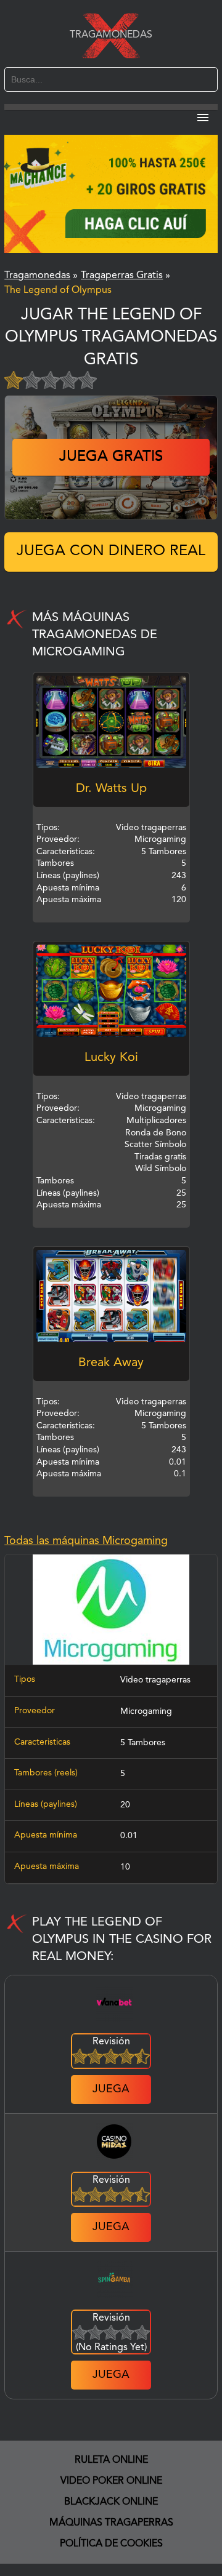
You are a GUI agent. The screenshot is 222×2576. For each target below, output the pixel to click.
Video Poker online (111, 2481)
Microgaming (146, 1711)
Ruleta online (111, 2460)
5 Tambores (143, 1743)
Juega (111, 2089)
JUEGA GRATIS (111, 457)
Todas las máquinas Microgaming (86, 1541)
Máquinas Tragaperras (111, 2523)
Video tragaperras (155, 1680)
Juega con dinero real (111, 551)
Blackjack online (111, 2502)
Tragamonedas (111, 35)
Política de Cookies (111, 2544)
